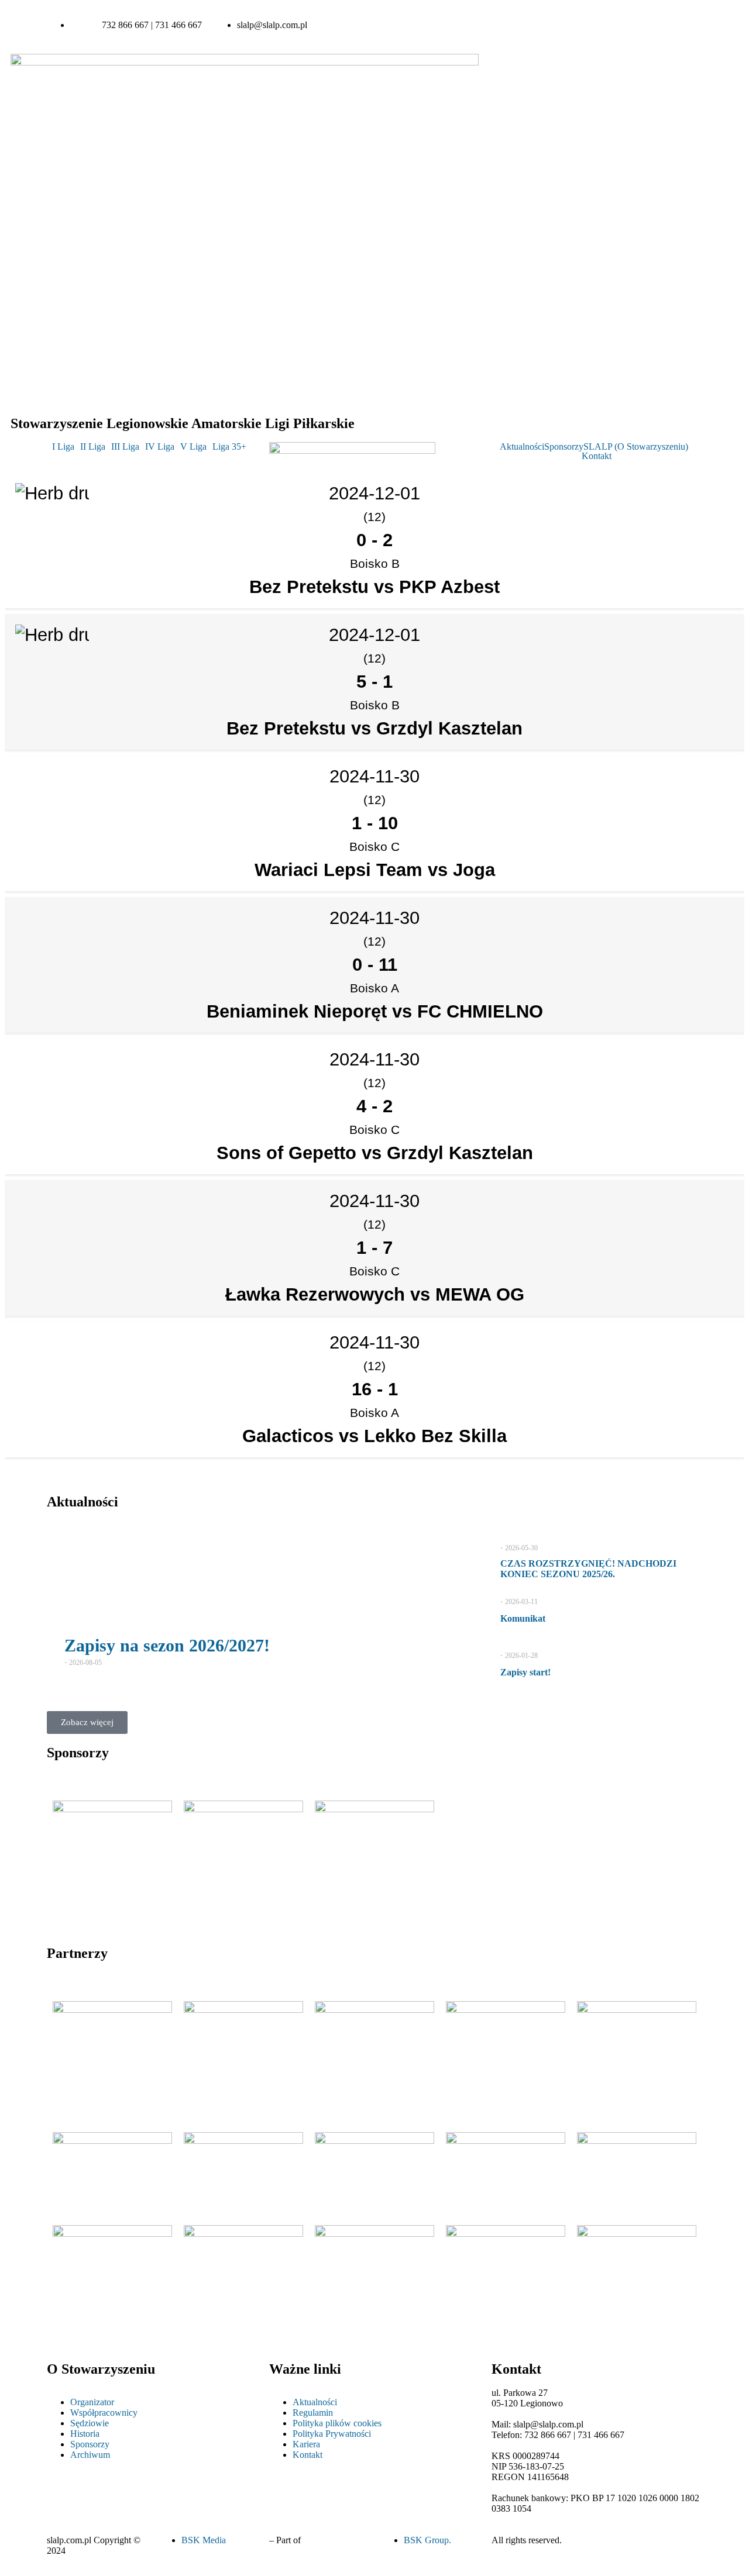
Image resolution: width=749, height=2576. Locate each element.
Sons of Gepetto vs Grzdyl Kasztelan (375, 1153)
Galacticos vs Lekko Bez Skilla (374, 1436)
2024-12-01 (374, 635)
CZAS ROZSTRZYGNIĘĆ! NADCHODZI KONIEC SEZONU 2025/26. (588, 1569)
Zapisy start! (525, 1672)
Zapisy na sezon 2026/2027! (167, 1645)
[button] (66, 447)
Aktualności (522, 447)
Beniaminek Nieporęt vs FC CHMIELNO (375, 1011)
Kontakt (597, 456)
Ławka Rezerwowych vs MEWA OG (375, 1294)
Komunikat (523, 1618)
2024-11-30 (374, 776)
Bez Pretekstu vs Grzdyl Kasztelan (374, 728)
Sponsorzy (564, 447)
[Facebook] (562, 25)
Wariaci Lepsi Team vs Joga (375, 870)
